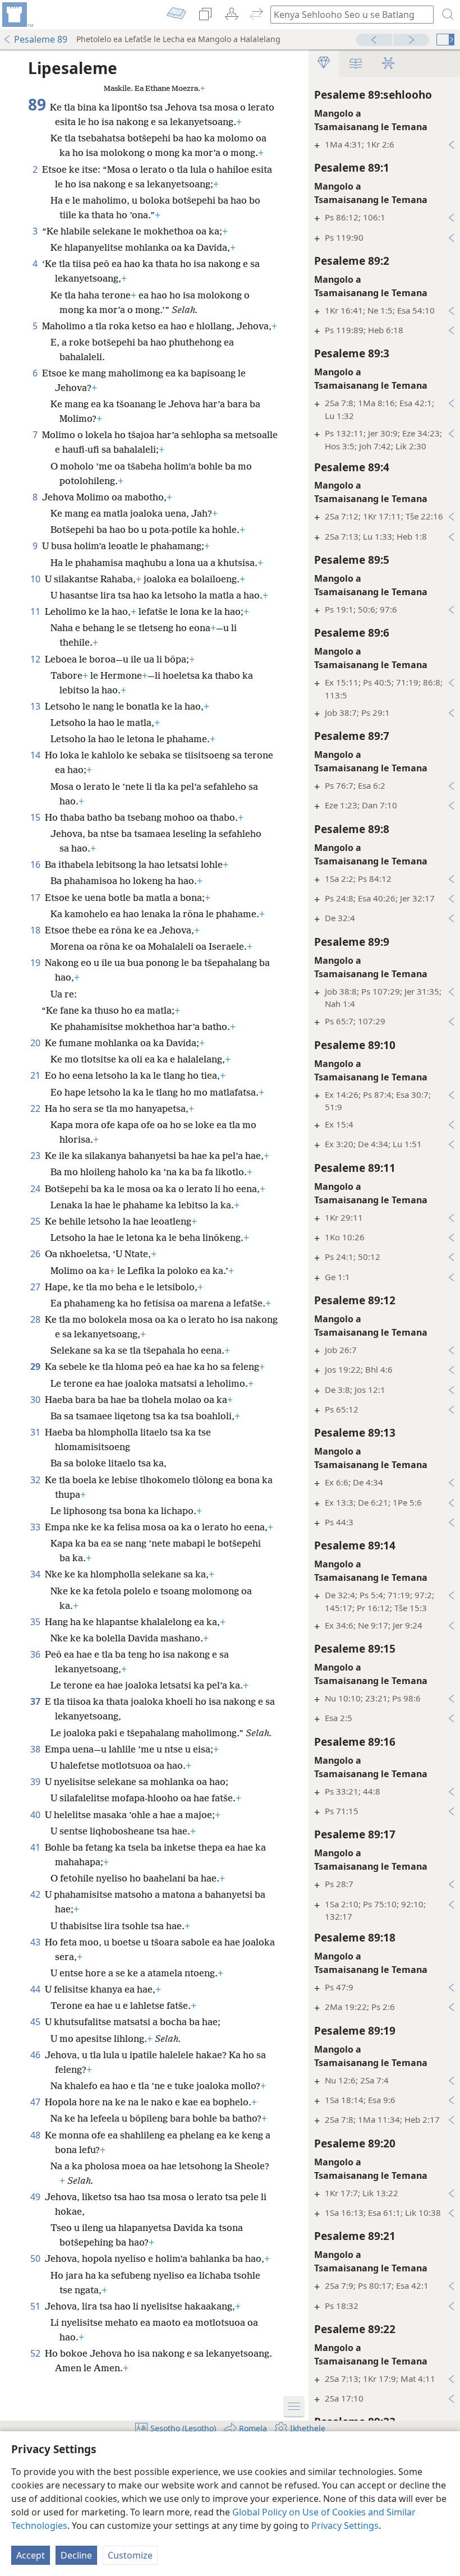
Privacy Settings (345, 2526)
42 (36, 1894)
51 (36, 2306)
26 (36, 1254)
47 (36, 2102)
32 (36, 1480)
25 (36, 1221)
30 (36, 1400)
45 (36, 2022)
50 (36, 2258)
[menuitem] (17, 15)
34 (36, 1574)
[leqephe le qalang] (17, 15)
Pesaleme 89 (41, 39)
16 (36, 864)
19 (36, 963)
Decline (76, 2555)
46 (36, 2055)
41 (36, 1847)
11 (36, 611)
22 (36, 1108)
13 (36, 706)
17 (36, 898)
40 (36, 1815)
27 (36, 1287)
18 (36, 930)
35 (36, 1622)
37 (36, 1701)
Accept (31, 2555)
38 (36, 1749)
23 (36, 1156)
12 (36, 659)
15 (36, 817)
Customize (130, 2555)
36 (36, 1654)
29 (36, 1367)
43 (36, 1942)
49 (36, 2197)
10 (36, 579)
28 (36, 1319)
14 (36, 755)
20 (36, 1043)
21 (36, 1075)
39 (36, 1782)
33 (36, 1527)
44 (36, 1989)
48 (36, 2135)
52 (36, 2353)
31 (36, 1432)
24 (36, 1189)
